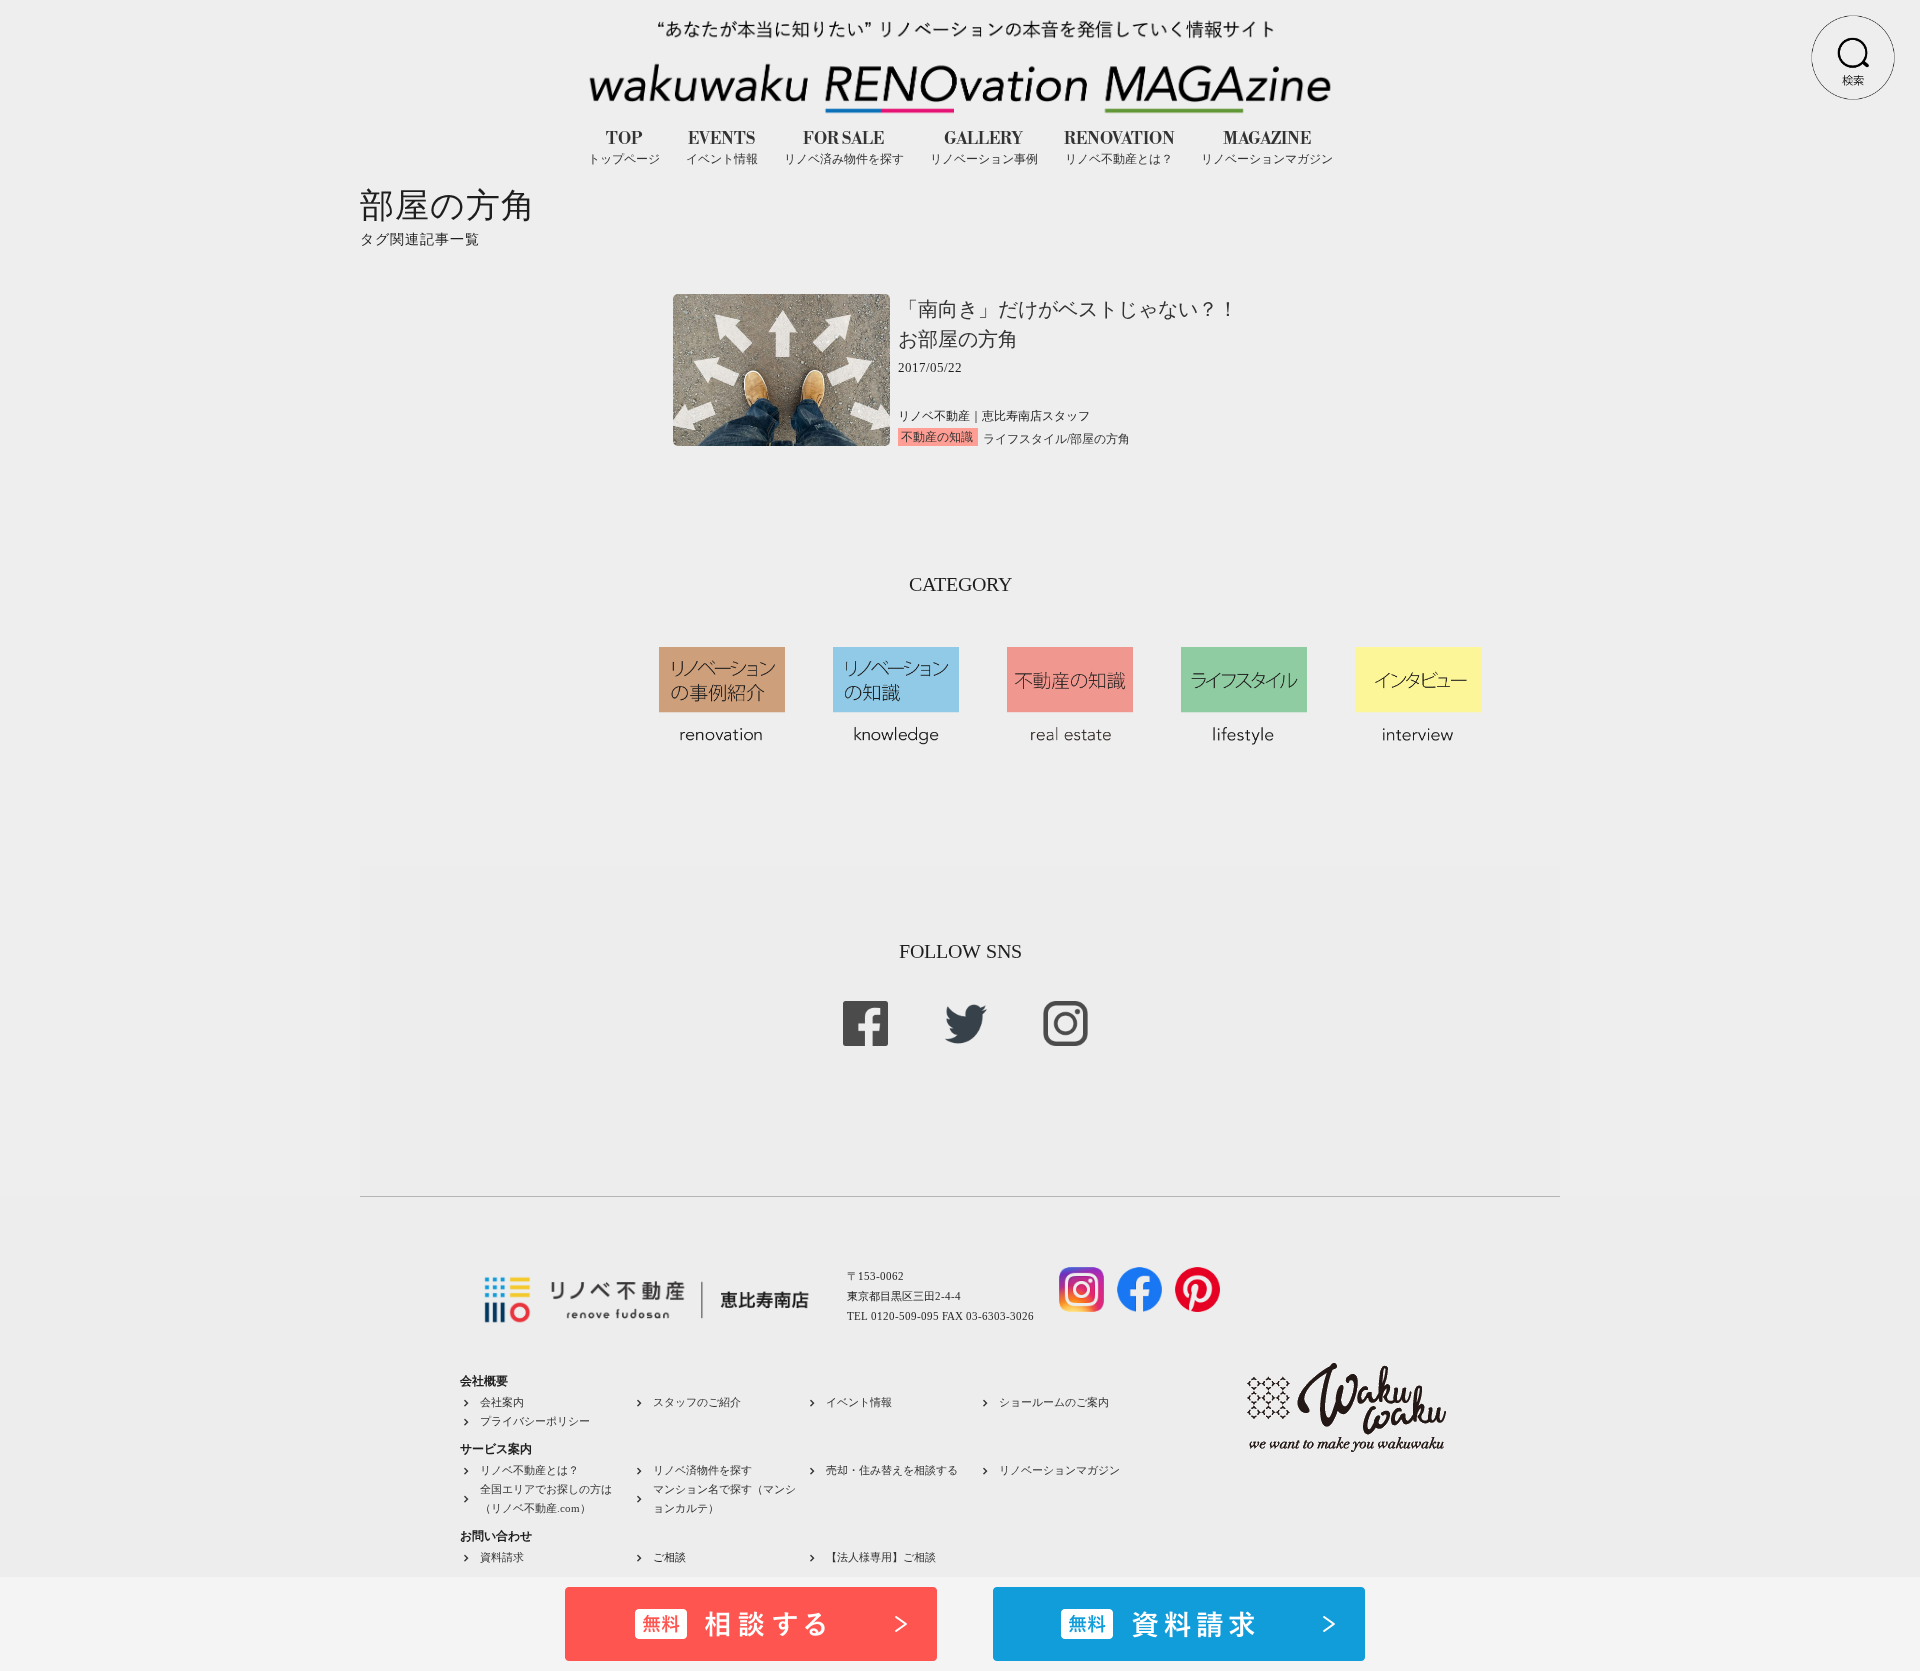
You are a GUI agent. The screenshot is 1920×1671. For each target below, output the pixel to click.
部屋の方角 (1100, 439)
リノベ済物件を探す (702, 1470)
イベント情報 (859, 1402)
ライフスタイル (1025, 439)
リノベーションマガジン (1059, 1470)
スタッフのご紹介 (697, 1402)
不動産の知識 (937, 437)
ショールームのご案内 (1054, 1402)
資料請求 (502, 1557)
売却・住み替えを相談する (892, 1470)
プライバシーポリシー (535, 1421)
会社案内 (502, 1402)
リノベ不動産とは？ (529, 1470)
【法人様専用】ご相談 (881, 1557)
